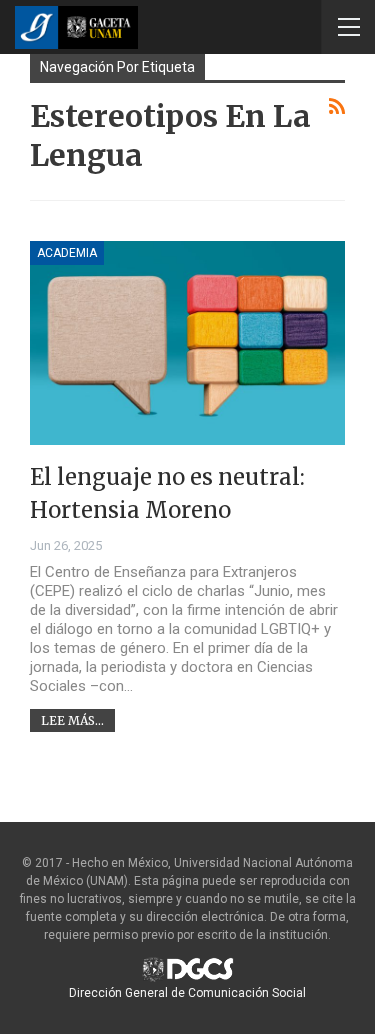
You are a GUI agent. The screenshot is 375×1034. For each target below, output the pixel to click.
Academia (67, 253)
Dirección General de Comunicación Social (187, 993)
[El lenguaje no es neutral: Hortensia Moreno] (187, 343)
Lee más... (72, 720)
